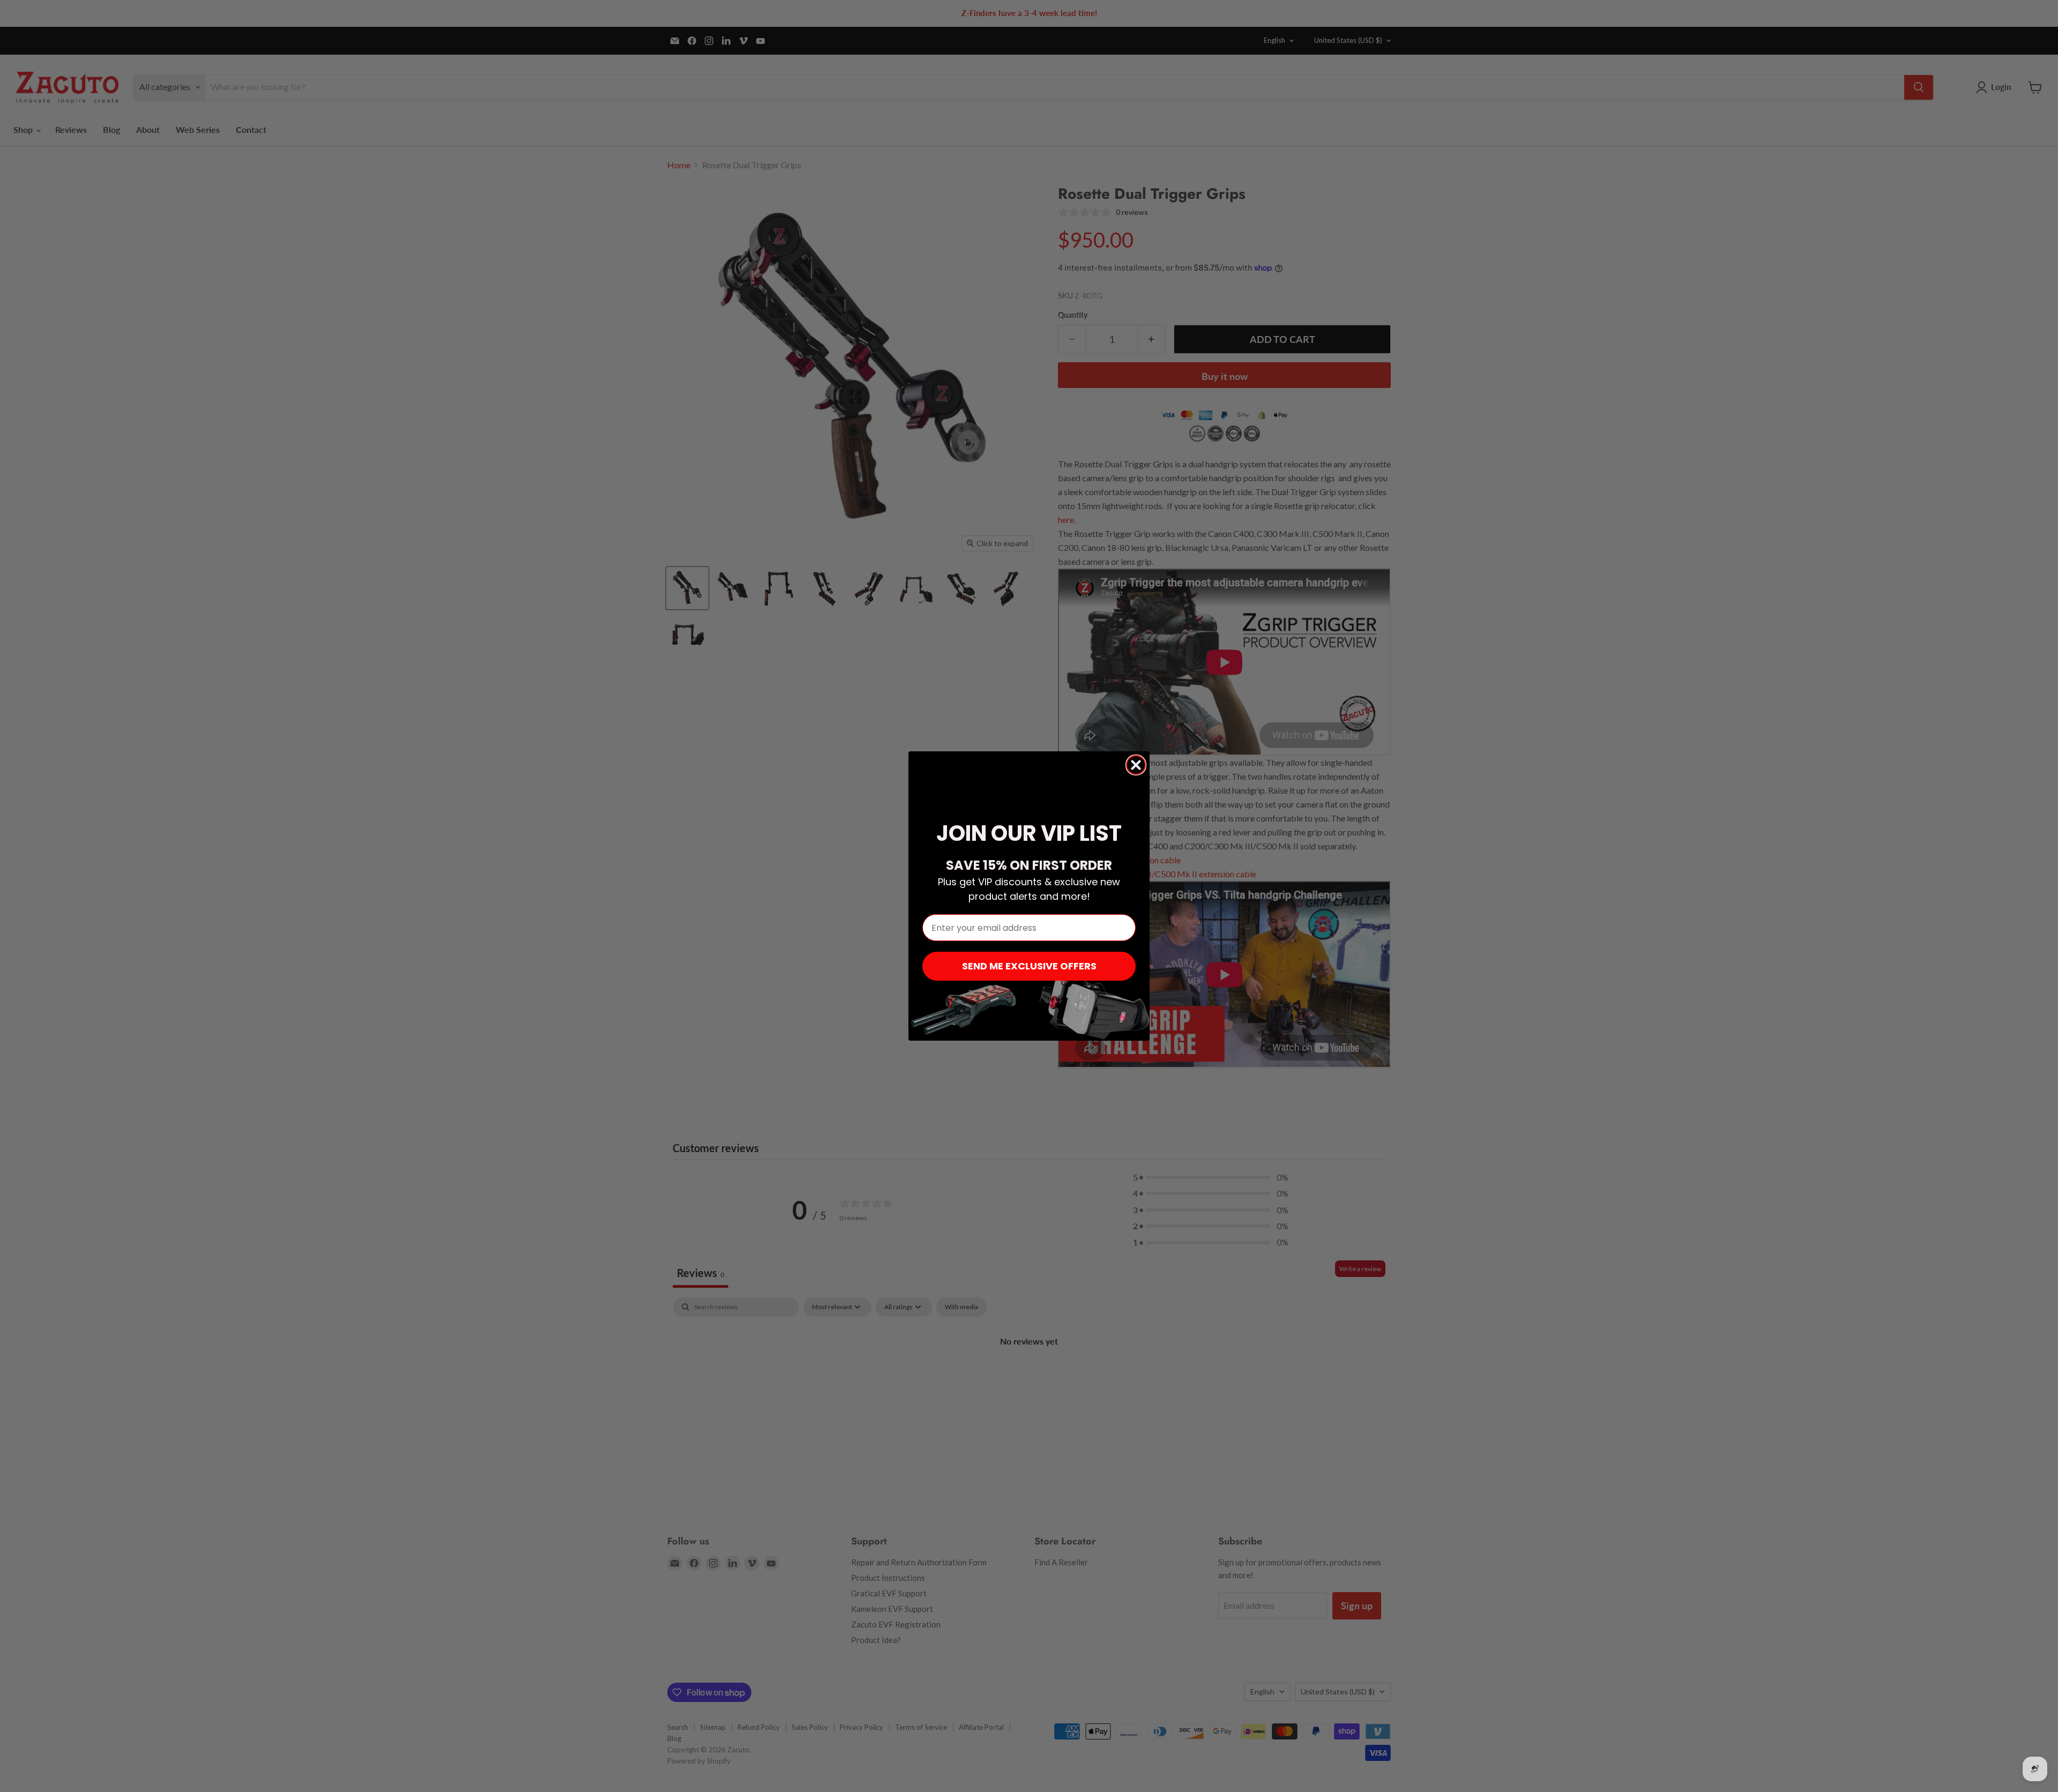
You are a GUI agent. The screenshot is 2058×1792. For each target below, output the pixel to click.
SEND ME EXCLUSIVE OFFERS (1029, 966)
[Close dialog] (1136, 765)
